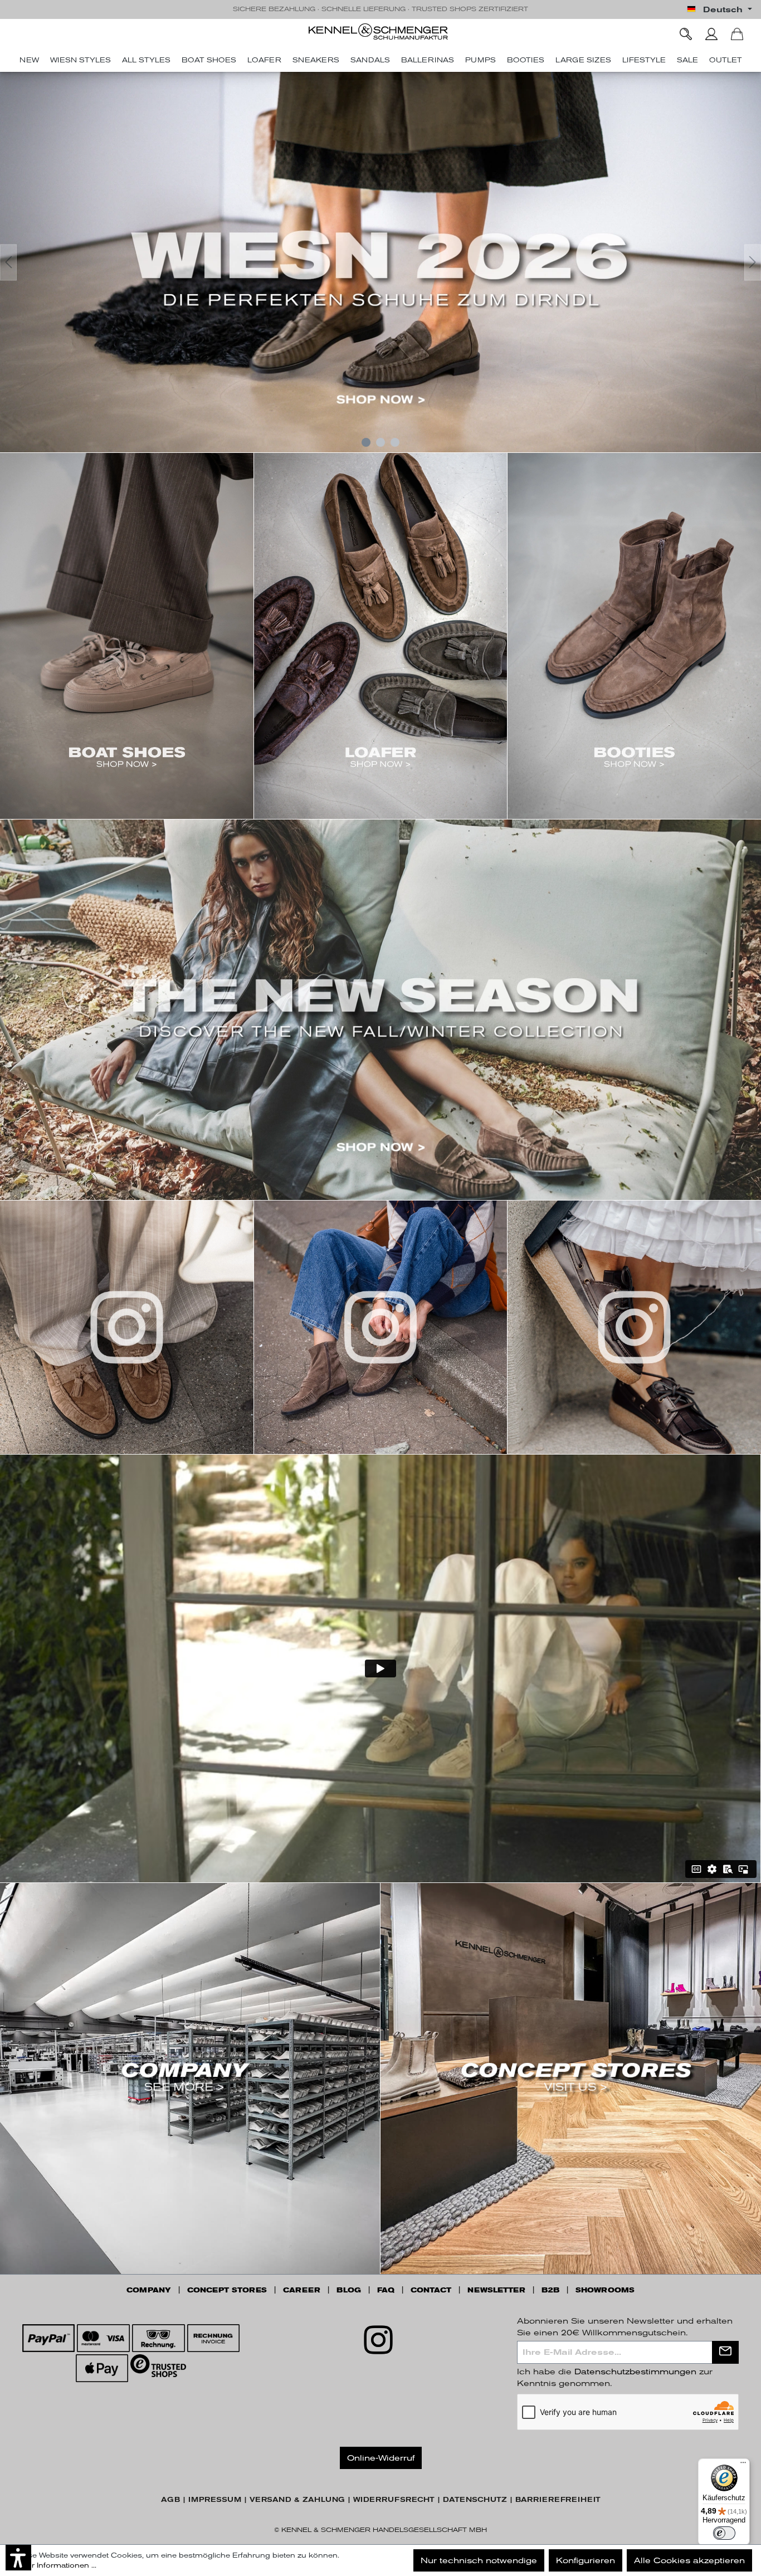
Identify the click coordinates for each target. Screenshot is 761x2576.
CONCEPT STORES (227, 2290)
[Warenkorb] (737, 34)
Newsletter (496, 2290)
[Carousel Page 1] (366, 442)
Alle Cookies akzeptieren (689, 2560)
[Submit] (725, 2352)
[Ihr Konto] (711, 34)
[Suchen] (686, 34)
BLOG (349, 2290)
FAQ (386, 2290)
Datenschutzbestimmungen (635, 2372)
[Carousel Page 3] (395, 442)
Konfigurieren (586, 2560)
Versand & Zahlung (297, 2500)
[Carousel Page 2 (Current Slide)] (380, 442)
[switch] (724, 2533)
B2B (550, 2290)
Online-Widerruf (381, 2458)
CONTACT (431, 2290)
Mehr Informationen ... (56, 2565)
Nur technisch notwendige (479, 2560)
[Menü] (743, 2465)
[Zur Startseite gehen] (380, 31)
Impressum (215, 2500)
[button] (18, 2558)
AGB (170, 2500)
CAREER (302, 2290)
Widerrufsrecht (394, 2500)
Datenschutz (475, 2500)
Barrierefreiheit (558, 2500)
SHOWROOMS (605, 2290)
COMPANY (149, 2290)
